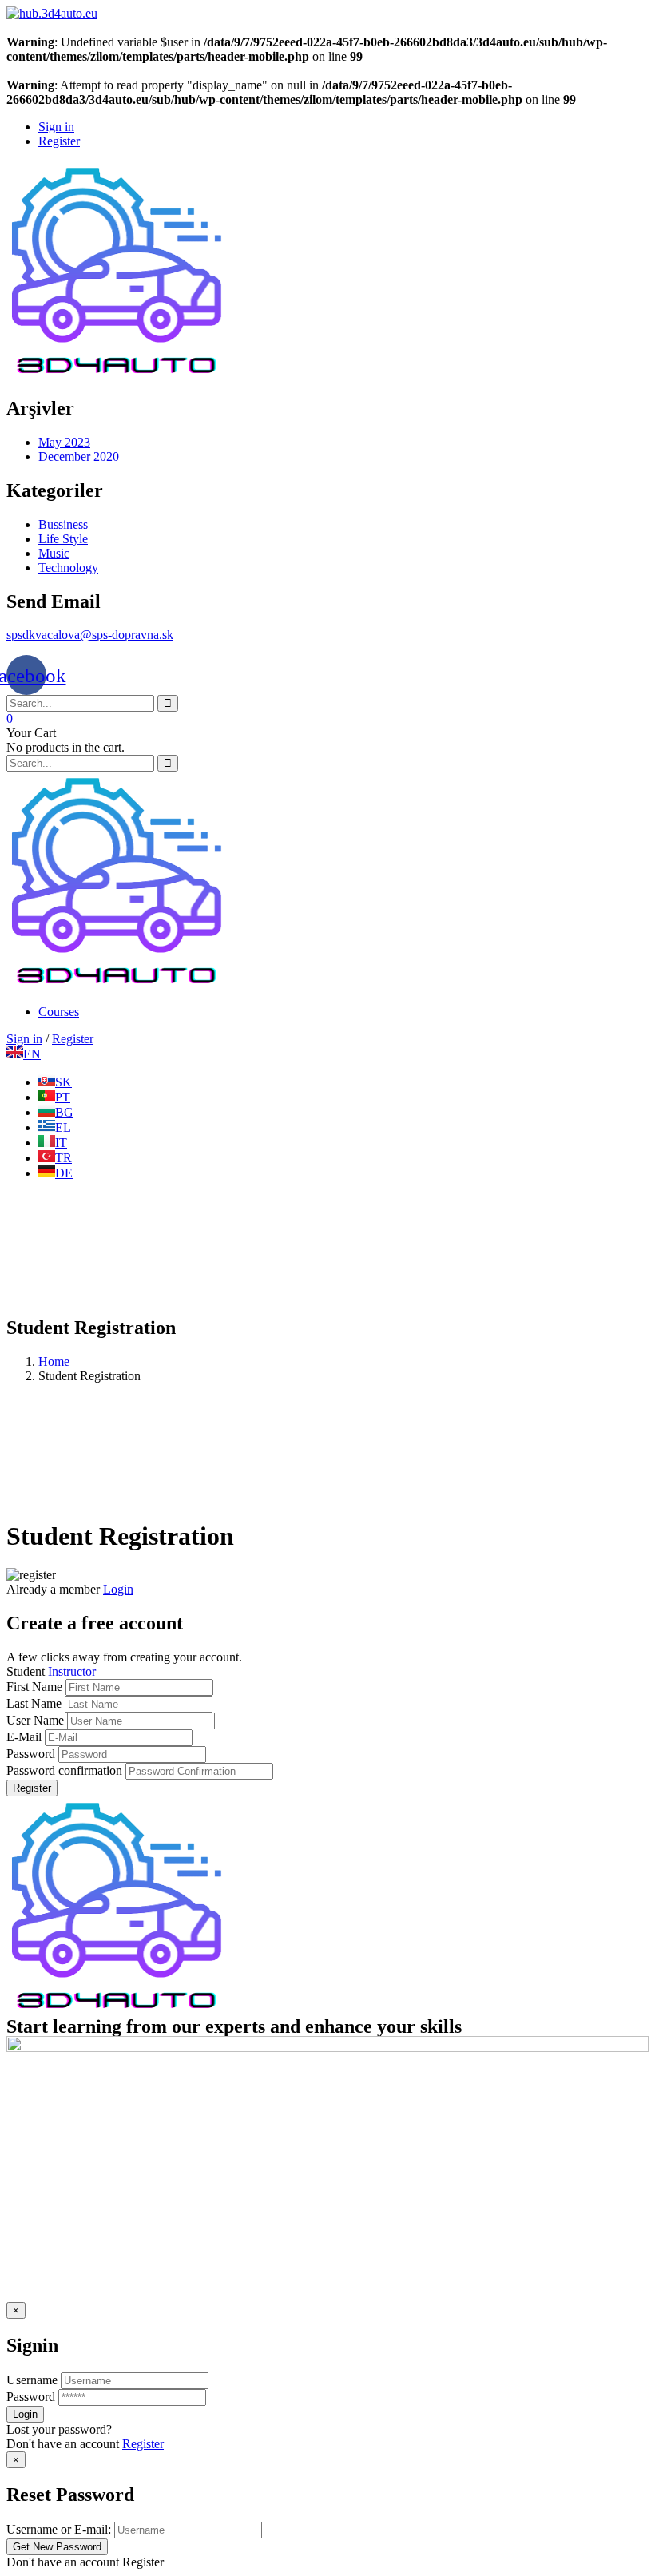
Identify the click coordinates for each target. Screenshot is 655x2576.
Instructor (72, 1671)
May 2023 (64, 442)
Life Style (63, 539)
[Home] (117, 984)
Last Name (34, 1703)
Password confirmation (64, 1770)
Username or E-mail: (59, 2529)
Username (32, 2380)
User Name (35, 1720)
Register (32, 1788)
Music (54, 553)
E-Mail (24, 1737)
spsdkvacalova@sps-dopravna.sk (90, 635)
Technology (68, 568)
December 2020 (79, 456)
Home (54, 1361)
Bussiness (63, 524)
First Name (36, 1687)
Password (31, 1754)
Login (118, 1589)
